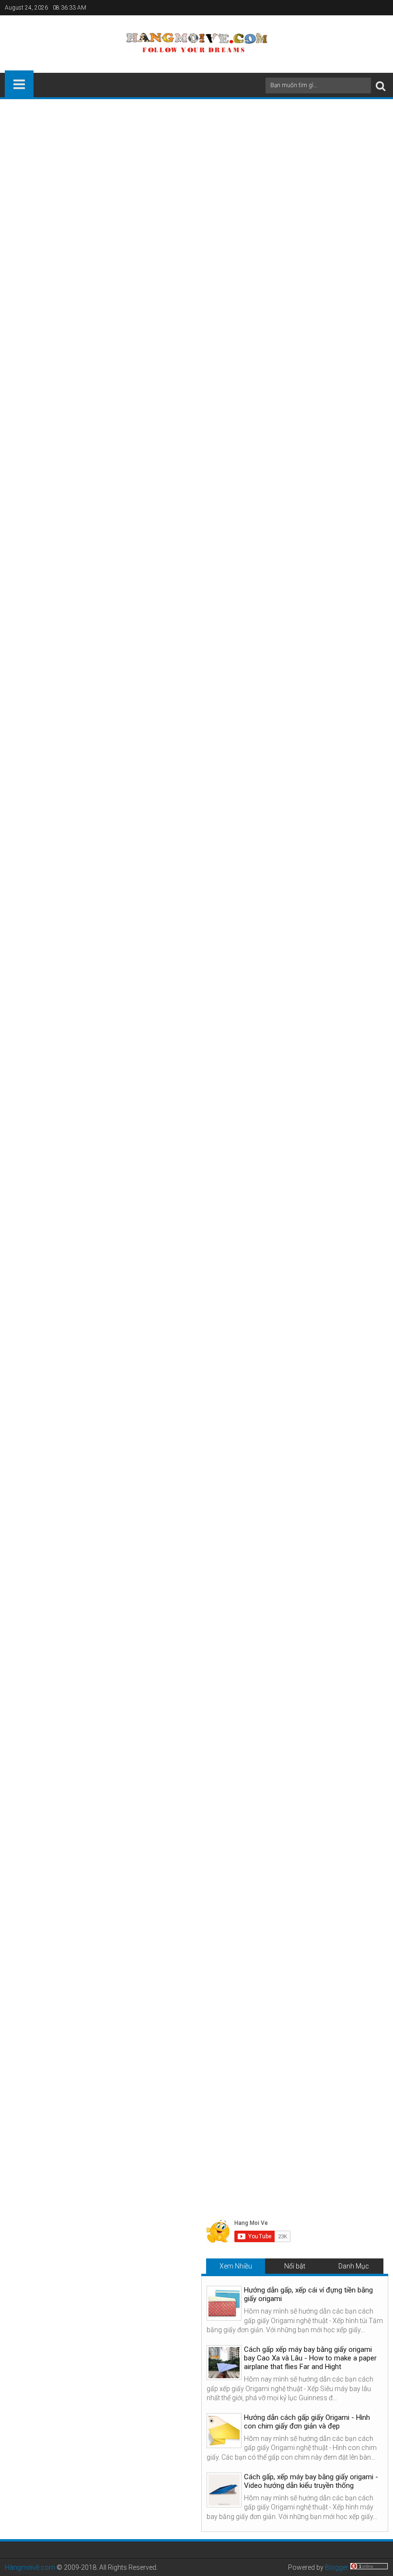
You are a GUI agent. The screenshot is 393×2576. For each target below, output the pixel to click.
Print (321, 172)
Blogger (337, 2567)
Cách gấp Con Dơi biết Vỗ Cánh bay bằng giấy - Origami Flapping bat (196, 2075)
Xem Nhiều (236, 2266)
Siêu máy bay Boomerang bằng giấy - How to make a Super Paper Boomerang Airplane (318, 2079)
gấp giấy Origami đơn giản (159, 211)
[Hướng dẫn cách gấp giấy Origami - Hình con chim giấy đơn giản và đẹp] (224, 2431)
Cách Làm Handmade (70, 1898)
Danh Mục (354, 2266)
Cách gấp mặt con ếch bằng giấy (103, 1676)
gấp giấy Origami (178, 190)
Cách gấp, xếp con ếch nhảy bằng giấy (111, 1715)
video (38, 211)
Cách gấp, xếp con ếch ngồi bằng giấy (73, 358)
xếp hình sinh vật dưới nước (270, 358)
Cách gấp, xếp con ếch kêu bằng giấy (110, 1793)
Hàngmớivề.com (30, 2567)
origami (150, 358)
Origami (131, 1428)
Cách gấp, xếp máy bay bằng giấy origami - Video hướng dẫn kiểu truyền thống (311, 2481)
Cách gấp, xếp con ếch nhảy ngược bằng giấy (123, 1754)
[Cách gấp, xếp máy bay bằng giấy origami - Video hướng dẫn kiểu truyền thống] (224, 2490)
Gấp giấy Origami (135, 1898)
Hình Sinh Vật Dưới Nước (205, 1898)
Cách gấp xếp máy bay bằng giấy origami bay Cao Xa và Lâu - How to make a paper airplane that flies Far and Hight (310, 2358)
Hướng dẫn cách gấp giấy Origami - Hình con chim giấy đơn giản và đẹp (307, 2422)
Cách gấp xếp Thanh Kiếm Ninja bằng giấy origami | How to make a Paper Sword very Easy (69, 2079)
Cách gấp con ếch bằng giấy (96, 1833)
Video (20, 1428)
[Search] (381, 85)
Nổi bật (295, 2266)
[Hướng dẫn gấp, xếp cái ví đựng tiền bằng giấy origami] (224, 2303)
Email (355, 172)
